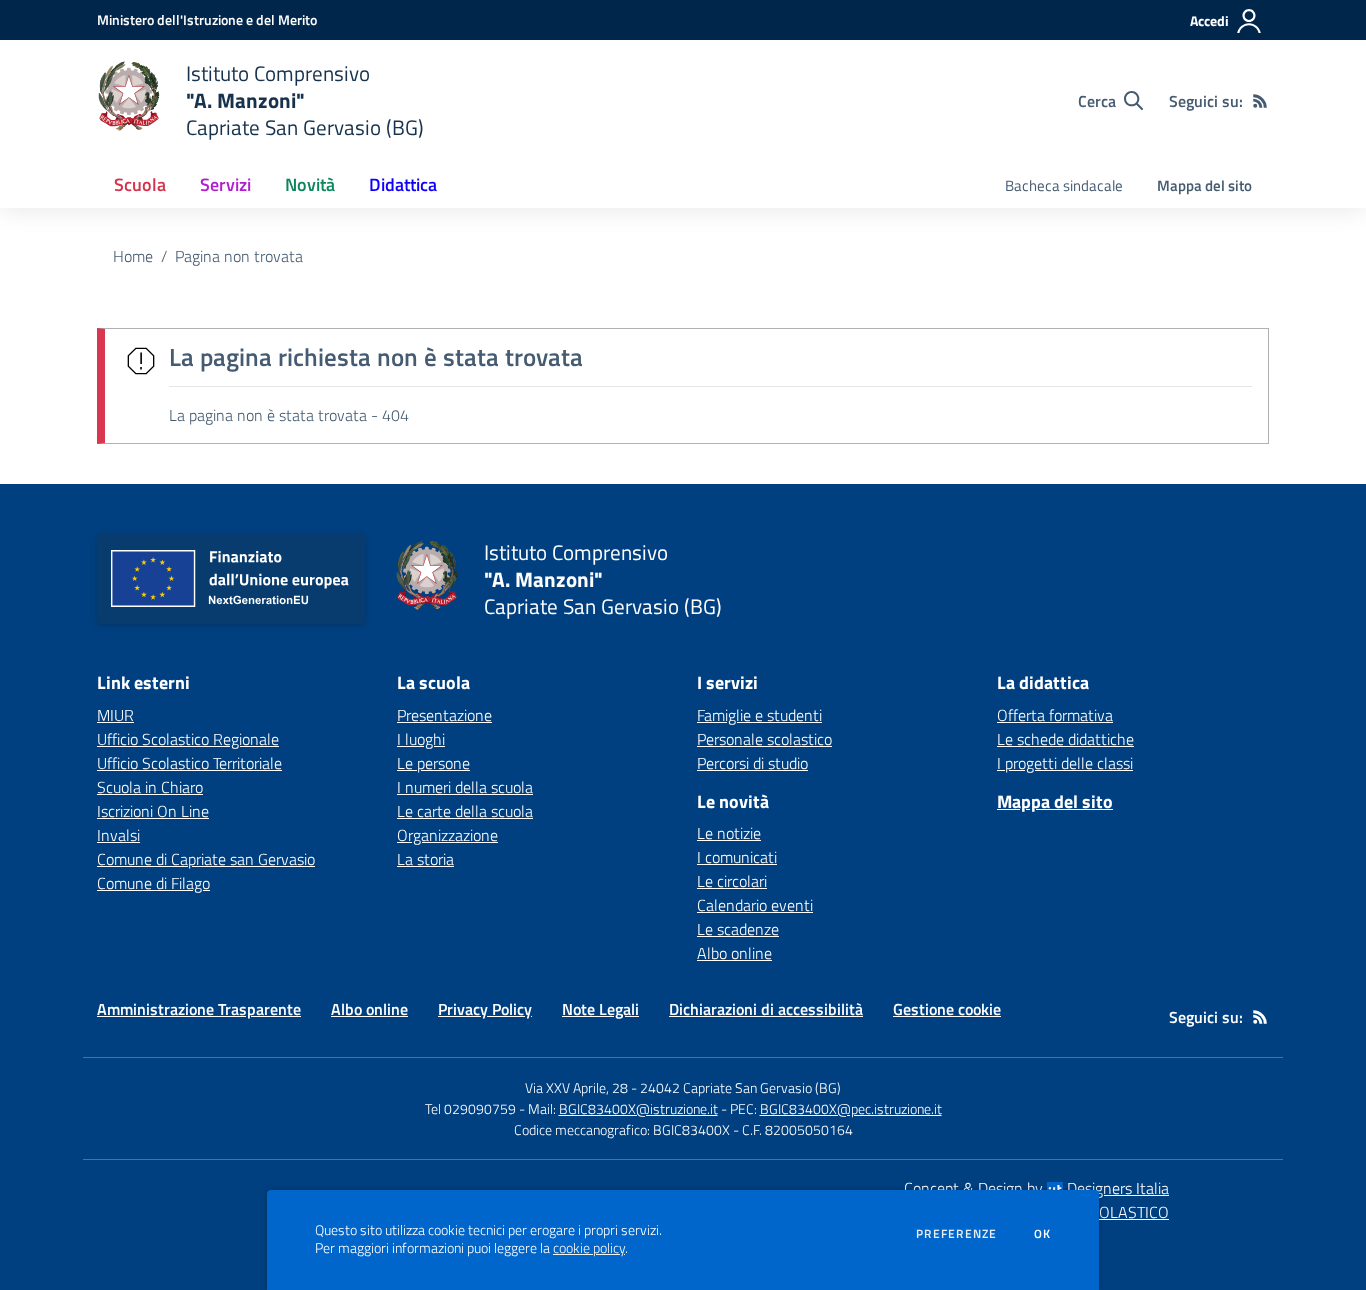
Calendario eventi (755, 905)
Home (133, 256)
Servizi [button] (225, 184)
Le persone (433, 763)
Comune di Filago (153, 883)
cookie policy (589, 1248)
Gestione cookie (947, 1009)
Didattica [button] (403, 184)
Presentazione (444, 715)
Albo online (734, 953)
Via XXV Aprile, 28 (576, 1087)
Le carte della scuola (465, 811)
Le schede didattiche (1065, 739)
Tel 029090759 (470, 1108)
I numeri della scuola (465, 787)
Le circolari (732, 881)
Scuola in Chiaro (150, 787)
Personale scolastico (764, 739)
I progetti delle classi (1065, 763)
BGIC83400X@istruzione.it (638, 1108)
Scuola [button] (140, 184)
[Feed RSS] (1260, 101)
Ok (1043, 1234)
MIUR (115, 715)
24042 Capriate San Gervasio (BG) (740, 1087)
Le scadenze (738, 929)
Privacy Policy (485, 1009)
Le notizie (729, 833)
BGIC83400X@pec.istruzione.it (851, 1108)
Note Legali (600, 1009)
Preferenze (956, 1234)
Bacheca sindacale (1064, 185)
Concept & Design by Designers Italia (1036, 1188)
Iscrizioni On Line (153, 811)
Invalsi (118, 835)
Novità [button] (310, 184)
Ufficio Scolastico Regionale (188, 739)
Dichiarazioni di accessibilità (766, 1009)
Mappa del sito (1204, 185)
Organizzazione (447, 835)
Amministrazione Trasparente (199, 1009)
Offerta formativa (1055, 715)
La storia (425, 859)
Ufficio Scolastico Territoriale (189, 763)
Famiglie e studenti (759, 715)
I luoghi (421, 739)
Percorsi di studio (752, 763)
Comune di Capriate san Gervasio (206, 859)
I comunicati (737, 857)
